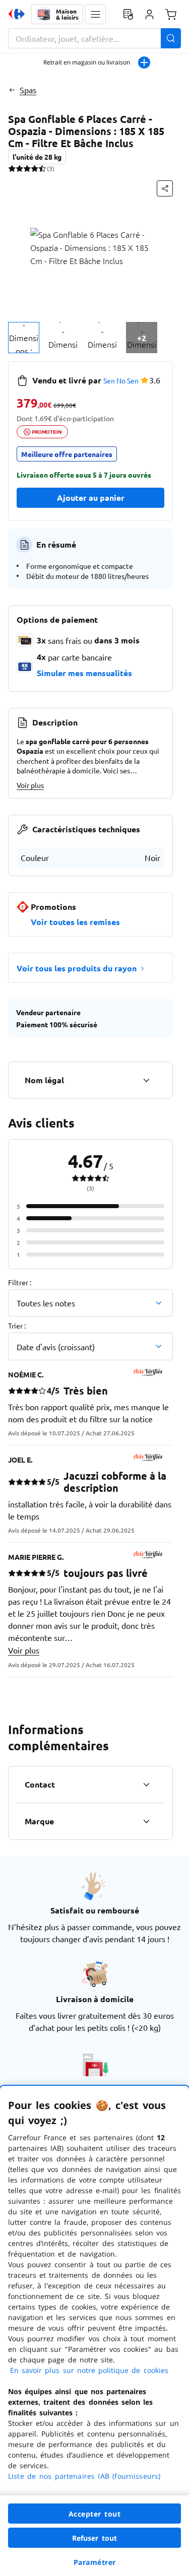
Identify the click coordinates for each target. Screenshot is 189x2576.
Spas (28, 90)
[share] (165, 188)
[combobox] (94, 38)
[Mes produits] (128, 14)
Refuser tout (95, 2538)
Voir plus (30, 785)
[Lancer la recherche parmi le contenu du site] (171, 38)
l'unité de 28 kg (37, 157)
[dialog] (94, 2331)
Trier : (17, 1326)
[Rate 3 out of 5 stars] (27, 168)
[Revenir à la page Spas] (12, 90)
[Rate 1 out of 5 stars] (12, 168)
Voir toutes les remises (75, 922)
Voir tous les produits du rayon (77, 968)
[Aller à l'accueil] (17, 14)
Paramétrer (95, 2562)
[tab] (24, 338)
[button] (95, 14)
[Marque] (146, 1821)
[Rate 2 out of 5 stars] (19, 168)
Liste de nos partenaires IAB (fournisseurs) (84, 2476)
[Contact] (146, 1785)
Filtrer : (20, 1282)
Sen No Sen (121, 380)
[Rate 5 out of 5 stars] (42, 168)
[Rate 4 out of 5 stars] (35, 168)
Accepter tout (95, 2514)
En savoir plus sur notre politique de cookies (89, 2370)
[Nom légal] (146, 1080)
